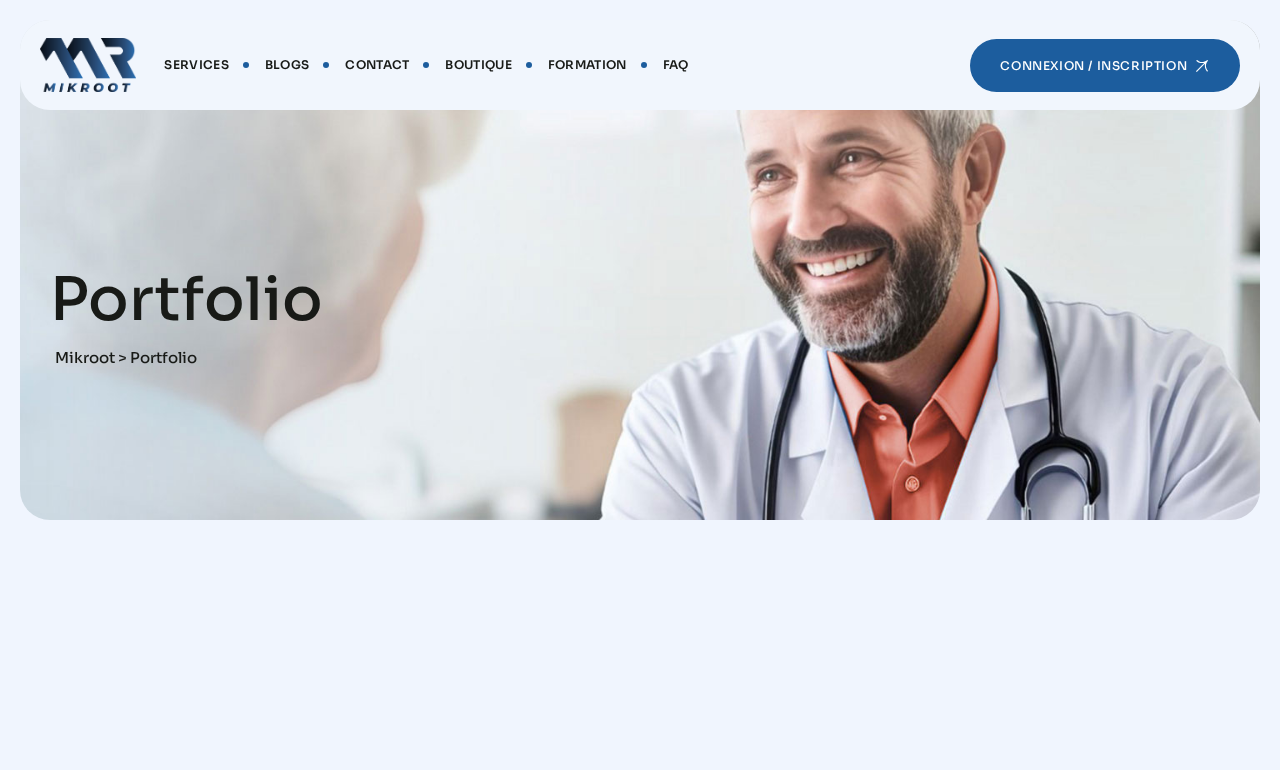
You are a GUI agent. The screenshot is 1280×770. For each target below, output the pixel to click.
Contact (377, 64)
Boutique (478, 64)
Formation (587, 64)
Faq (676, 64)
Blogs (287, 64)
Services (196, 64)
